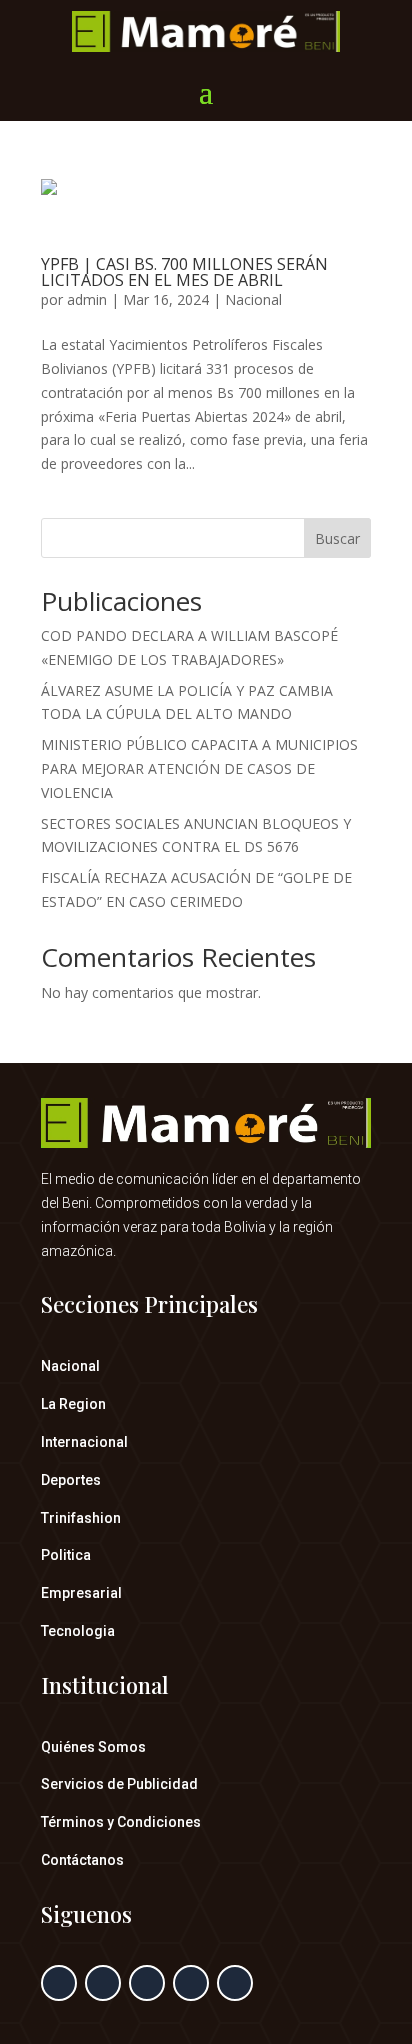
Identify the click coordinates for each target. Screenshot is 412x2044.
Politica (66, 1555)
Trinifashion (81, 1518)
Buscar (337, 538)
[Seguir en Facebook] (59, 1983)
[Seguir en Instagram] (147, 1983)
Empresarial (81, 1593)
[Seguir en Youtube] (235, 1983)
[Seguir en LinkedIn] (191, 1983)
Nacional (253, 299)
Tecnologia (78, 1631)
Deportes (71, 1480)
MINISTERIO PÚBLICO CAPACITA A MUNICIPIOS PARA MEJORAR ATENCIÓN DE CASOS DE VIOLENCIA (199, 768)
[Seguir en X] (103, 1983)
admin (87, 299)
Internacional (84, 1442)
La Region (73, 1404)
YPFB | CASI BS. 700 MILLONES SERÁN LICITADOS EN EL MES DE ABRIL (184, 272)
